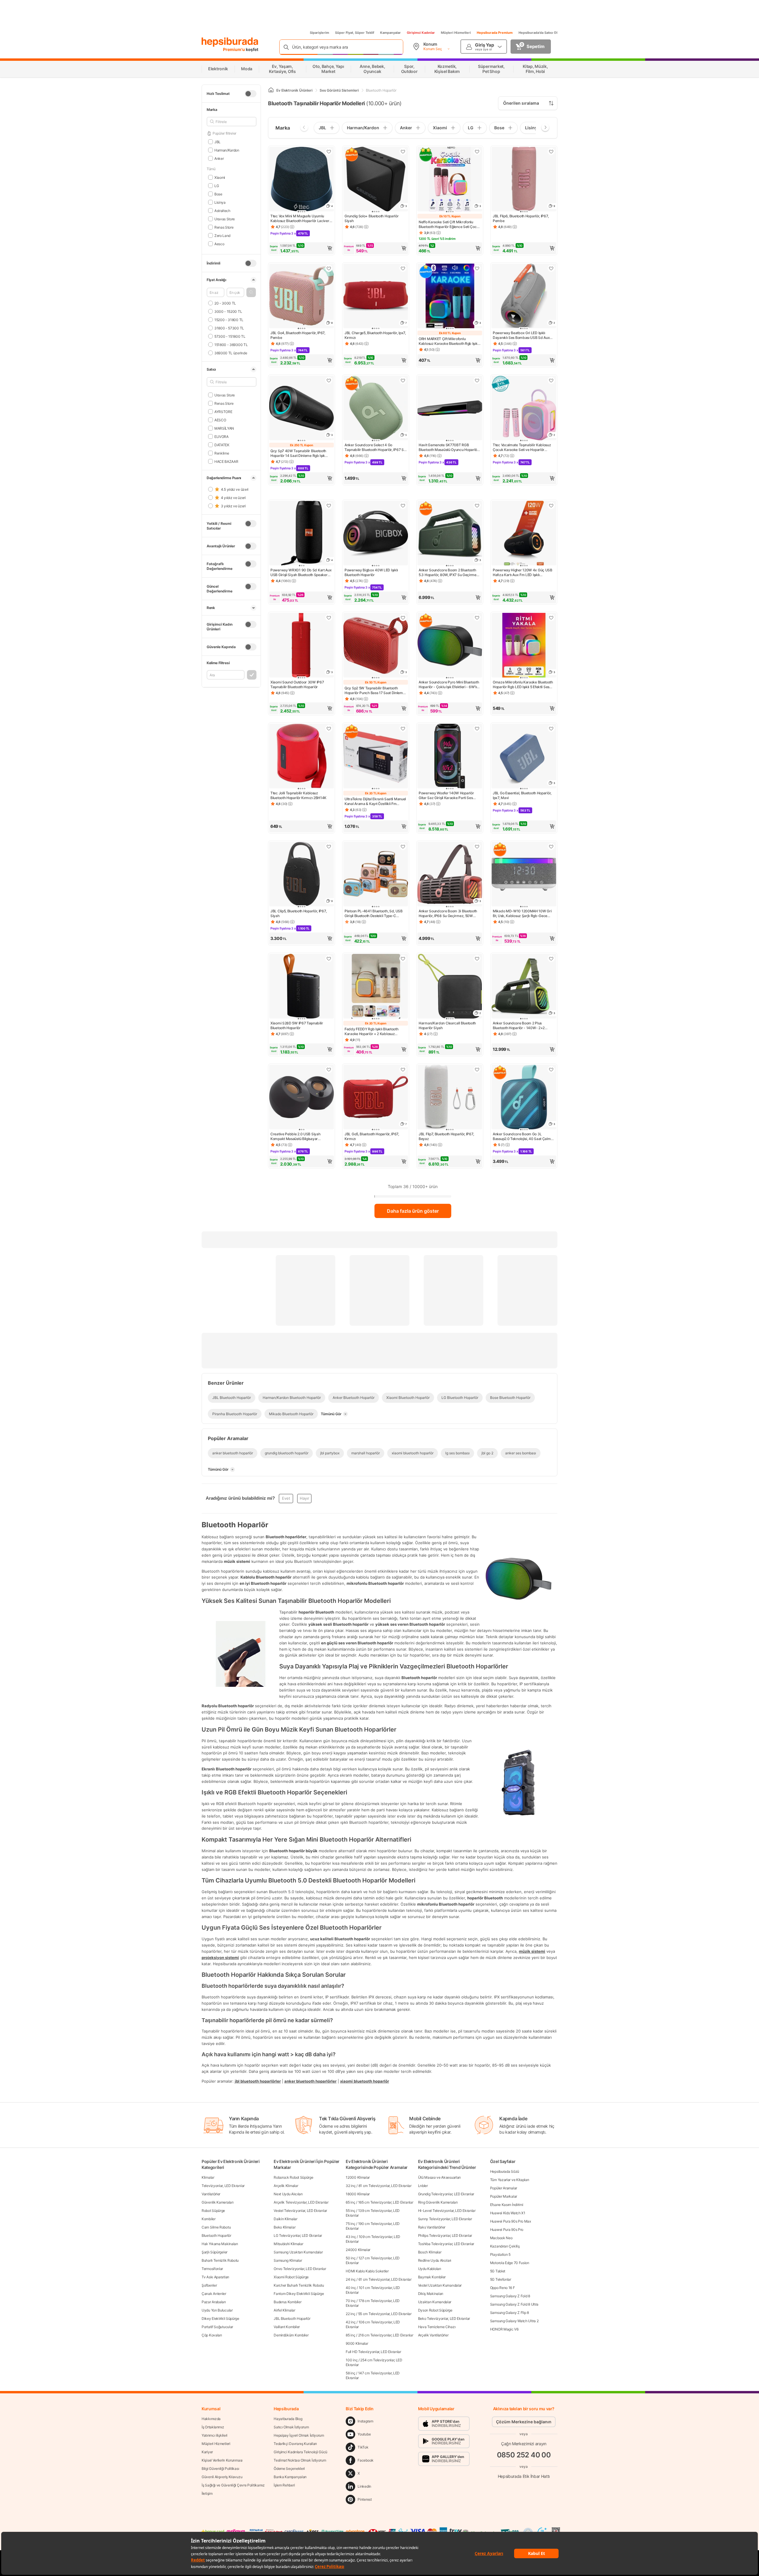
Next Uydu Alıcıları (288, 2194)
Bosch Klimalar (430, 2252)
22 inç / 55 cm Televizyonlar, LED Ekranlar (378, 2314)
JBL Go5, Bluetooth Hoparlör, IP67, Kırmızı (372, 1136)
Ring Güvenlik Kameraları (438, 2202)
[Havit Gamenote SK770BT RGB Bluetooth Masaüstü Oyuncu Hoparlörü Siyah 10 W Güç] (450, 409)
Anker (219, 158)
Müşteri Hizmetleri (456, 33)
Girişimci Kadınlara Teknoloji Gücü (300, 2452)
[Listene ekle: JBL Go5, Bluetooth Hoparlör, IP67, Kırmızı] (403, 1069)
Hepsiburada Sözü (505, 2171)
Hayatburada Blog (288, 2419)
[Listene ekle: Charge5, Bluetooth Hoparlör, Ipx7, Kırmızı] (403, 268)
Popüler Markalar (504, 2196)
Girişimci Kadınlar (421, 33)
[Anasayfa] (271, 90)
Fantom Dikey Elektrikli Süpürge (299, 2294)
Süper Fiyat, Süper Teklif (355, 33)
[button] (251, 292)
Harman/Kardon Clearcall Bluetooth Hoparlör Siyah (447, 1025)
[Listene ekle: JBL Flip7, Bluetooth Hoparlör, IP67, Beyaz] (477, 1069)
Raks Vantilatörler (432, 2227)
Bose (218, 194)
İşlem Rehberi (284, 2485)
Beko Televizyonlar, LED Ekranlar (444, 2318)
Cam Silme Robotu (216, 2227)
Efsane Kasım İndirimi (507, 2205)
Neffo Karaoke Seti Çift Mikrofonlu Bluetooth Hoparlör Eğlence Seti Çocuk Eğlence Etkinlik (450, 224)
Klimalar (208, 2177)
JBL (217, 142)
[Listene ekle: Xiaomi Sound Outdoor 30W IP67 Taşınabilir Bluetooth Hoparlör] (329, 618)
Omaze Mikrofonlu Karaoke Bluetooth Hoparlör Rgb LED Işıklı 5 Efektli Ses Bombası (523, 685)
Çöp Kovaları (212, 2335)
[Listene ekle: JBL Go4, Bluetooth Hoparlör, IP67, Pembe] (329, 268)
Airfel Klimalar (284, 2310)
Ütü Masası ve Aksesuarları (439, 2177)
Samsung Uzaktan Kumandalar (298, 2252)
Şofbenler (209, 2285)
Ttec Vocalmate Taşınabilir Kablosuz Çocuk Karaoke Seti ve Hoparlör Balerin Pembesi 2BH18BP (522, 447)
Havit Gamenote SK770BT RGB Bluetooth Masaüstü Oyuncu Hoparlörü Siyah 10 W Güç (450, 447)
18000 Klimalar (358, 2194)
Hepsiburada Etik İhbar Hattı (524, 2476)
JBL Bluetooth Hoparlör (292, 2318)
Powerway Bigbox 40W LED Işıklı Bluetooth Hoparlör (371, 572)
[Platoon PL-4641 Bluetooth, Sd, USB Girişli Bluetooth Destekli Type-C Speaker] (376, 875)
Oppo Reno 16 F (503, 2288)
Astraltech (222, 210)
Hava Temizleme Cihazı (437, 2327)
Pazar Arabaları (214, 2302)
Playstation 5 (500, 2254)
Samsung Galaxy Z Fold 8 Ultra (514, 2304)
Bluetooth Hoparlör (216, 2235)
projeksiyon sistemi (220, 1957)
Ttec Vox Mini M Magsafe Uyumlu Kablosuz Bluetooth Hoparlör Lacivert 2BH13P (300, 219)
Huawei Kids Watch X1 (508, 2213)
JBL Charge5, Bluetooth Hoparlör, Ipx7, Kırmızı (375, 335)
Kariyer (207, 2452)
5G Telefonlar (501, 2279)
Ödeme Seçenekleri (289, 2469)
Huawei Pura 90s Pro (507, 2230)
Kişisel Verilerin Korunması (222, 2460)
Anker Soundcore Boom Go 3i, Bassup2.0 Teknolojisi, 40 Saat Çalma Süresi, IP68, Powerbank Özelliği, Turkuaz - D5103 (523, 1136)
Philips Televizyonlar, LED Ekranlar (445, 2235)
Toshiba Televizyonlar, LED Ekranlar (446, 2244)
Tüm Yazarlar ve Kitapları (510, 2180)
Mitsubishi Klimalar (288, 2244)
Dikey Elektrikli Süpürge (220, 2318)
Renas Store (224, 227)
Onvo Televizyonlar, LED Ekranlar (300, 2269)
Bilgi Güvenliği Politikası (220, 2469)
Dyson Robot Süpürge (435, 2310)
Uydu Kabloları (430, 2269)
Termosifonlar (212, 2269)
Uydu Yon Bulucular (217, 2310)
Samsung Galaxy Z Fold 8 (510, 2296)
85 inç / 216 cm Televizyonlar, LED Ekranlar (379, 2335)
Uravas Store (225, 219)
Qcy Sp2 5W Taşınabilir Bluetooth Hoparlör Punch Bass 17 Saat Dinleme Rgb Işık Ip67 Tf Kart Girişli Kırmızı (375, 691)
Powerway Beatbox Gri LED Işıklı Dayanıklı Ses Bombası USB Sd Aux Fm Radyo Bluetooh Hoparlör (521, 335)
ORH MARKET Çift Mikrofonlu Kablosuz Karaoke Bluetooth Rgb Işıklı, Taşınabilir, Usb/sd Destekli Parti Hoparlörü (449, 341)
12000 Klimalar (358, 2177)
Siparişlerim (319, 33)
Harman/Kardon (227, 150)
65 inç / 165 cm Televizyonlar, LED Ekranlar (379, 2202)
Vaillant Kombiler (287, 2327)
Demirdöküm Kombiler (291, 2335)
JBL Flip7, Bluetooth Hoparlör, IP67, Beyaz (446, 1136)
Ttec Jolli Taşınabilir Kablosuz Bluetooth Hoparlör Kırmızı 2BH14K (298, 795)
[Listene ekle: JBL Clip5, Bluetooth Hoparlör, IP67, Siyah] (329, 847)
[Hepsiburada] (230, 42)
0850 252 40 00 (524, 2455)
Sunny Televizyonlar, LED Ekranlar (445, 2219)
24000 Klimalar (358, 2250)
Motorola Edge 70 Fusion (510, 2263)
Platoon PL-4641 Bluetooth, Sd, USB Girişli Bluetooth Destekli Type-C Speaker (374, 914)
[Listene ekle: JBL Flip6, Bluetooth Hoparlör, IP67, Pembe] (551, 152)
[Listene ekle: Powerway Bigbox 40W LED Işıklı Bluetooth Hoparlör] (403, 506)
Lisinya (220, 202)
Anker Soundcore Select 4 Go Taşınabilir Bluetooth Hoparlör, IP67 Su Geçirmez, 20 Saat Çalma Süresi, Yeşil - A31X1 (375, 447)
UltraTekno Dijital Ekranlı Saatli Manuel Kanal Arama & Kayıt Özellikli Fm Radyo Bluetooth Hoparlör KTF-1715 (375, 801)
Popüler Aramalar (504, 2188)
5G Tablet (498, 2271)
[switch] (251, 94)
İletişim (207, 2493)
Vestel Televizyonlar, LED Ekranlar (300, 2211)
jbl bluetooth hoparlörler (258, 2081)
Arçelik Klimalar (286, 2186)
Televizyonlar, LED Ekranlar (223, 2186)
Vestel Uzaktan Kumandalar (440, 2285)
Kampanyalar (390, 33)
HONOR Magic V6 (504, 2329)
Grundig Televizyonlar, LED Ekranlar (446, 2194)
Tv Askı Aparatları (215, 2277)
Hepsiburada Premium (495, 33)
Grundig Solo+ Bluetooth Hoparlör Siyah (371, 218)
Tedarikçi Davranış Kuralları (295, 2444)
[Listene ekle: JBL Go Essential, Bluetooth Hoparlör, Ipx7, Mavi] (551, 729)
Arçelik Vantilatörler (433, 2335)
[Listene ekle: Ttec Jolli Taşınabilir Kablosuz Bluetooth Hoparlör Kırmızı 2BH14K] (329, 729)
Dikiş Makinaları (431, 2294)
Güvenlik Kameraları (217, 2202)
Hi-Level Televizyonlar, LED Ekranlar (447, 2211)
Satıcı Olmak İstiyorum (291, 2427)
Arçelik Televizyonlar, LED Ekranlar (301, 2202)
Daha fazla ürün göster (413, 1211)
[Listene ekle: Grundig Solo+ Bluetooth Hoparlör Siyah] (403, 152)
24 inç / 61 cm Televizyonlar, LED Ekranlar (378, 2279)
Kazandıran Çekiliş (505, 2246)
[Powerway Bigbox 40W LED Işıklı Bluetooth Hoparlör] (376, 534)
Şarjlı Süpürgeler (215, 2252)
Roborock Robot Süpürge (293, 2177)
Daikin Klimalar (286, 2219)
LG (217, 185)
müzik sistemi (532, 1951)
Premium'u (234, 49)
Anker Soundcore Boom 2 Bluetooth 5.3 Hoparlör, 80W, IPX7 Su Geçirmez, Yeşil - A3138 (449, 573)
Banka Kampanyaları (290, 2477)
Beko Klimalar (284, 2227)
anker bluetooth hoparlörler (310, 2081)
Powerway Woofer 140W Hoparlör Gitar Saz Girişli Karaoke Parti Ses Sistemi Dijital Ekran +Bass (446, 796)
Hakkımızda (211, 2419)
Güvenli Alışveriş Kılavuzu (222, 2477)
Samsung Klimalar (288, 2260)
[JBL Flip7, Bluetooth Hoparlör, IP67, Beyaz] (450, 1098)
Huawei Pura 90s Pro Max (511, 2221)
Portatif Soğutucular (217, 2327)
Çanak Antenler (214, 2294)
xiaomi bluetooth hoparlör (365, 2081)
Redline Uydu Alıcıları (435, 2260)
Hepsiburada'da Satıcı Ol (538, 33)
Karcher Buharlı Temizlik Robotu (299, 2285)
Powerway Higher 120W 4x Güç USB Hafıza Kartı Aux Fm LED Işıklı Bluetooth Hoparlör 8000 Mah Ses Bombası (523, 573)
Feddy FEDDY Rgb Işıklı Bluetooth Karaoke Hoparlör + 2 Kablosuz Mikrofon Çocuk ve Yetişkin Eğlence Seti (373, 1032)
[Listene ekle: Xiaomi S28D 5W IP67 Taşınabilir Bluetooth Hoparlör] (329, 959)
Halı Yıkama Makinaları (220, 2244)
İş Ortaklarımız (213, 2427)
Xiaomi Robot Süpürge (291, 2277)
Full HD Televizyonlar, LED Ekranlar (373, 2352)
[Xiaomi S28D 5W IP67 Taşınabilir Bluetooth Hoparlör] (302, 987)
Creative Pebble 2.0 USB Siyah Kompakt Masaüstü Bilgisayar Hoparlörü (295, 1136)
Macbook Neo (501, 2238)
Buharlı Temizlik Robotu (220, 2260)
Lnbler (423, 2186)
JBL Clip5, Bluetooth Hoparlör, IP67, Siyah (298, 913)
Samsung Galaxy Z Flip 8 (510, 2313)
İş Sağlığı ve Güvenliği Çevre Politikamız (233, 2485)
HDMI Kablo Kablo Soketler (367, 2271)
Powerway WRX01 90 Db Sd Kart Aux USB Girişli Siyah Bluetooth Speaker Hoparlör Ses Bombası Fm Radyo (301, 573)
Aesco (219, 244)
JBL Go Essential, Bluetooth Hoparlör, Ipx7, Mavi (522, 795)
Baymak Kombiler (432, 2277)
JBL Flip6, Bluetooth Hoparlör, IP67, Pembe (521, 218)
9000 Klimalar (357, 2343)
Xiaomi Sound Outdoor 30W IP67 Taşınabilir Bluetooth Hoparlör (297, 684)
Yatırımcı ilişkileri (215, 2435)
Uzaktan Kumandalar (435, 2302)
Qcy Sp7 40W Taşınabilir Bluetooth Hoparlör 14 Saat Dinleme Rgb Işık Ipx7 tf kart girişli (298, 453)
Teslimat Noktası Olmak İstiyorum (300, 2460)
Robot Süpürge (213, 2211)
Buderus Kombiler (287, 2302)
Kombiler (209, 2219)
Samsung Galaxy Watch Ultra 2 (514, 2321)
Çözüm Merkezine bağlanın (524, 2422)
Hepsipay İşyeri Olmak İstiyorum (299, 2435)
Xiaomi (220, 177)
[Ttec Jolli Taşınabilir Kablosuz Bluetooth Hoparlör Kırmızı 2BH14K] (302, 757)
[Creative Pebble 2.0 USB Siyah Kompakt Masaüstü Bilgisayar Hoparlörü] (302, 1098)
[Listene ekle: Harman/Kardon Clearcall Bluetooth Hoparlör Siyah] (477, 959)
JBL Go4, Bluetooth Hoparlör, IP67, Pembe (298, 335)
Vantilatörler (211, 2194)
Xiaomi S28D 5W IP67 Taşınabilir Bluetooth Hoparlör (297, 1025)
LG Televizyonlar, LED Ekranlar (298, 2235)
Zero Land (222, 235)
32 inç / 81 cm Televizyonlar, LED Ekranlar (378, 2186)
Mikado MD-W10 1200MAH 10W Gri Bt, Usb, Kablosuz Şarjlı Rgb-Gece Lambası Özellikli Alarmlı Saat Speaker (524, 914)
